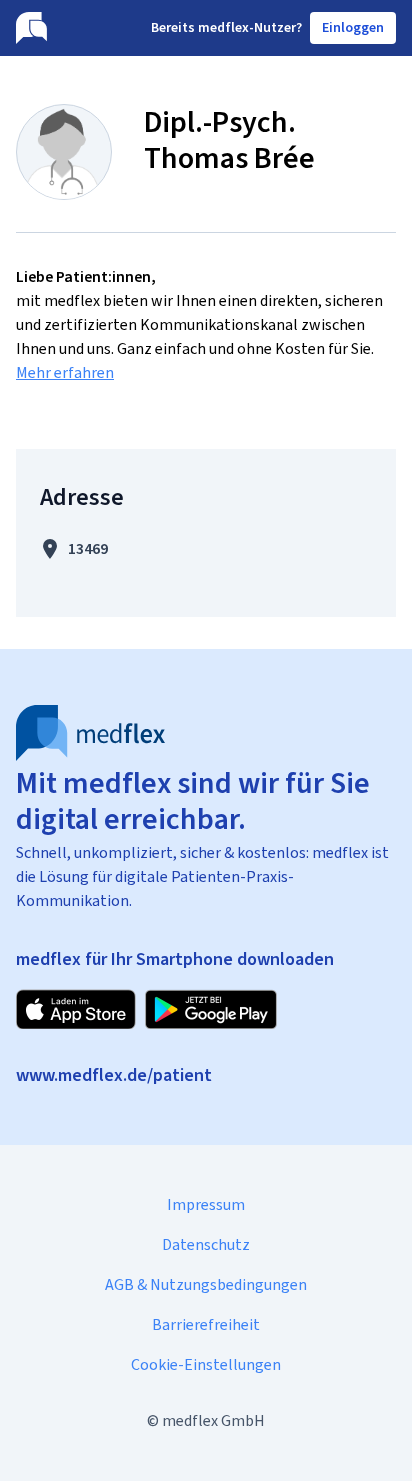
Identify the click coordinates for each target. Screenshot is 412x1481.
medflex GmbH (213, 1420)
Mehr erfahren (65, 372)
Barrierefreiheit (206, 1324)
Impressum (206, 1204)
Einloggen (353, 27)
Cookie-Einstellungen (206, 1364)
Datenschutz (206, 1244)
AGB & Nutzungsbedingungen (206, 1284)
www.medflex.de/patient (114, 1075)
